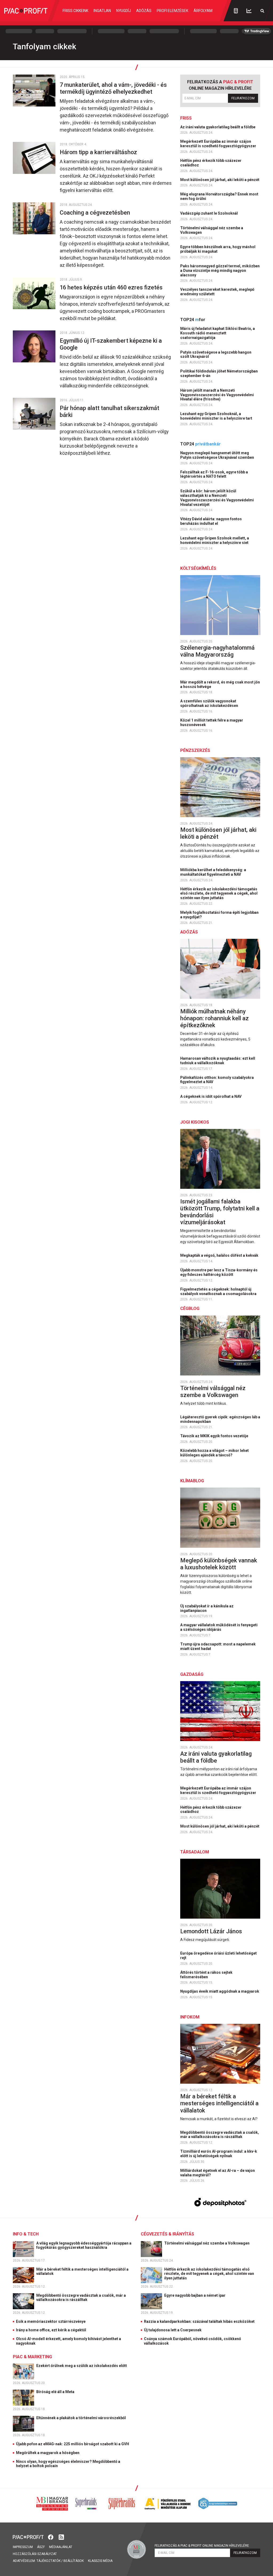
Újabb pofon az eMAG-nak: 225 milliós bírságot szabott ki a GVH (73, 2444)
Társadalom (195, 1852)
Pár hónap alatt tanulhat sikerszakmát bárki (109, 411)
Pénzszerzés (195, 750)
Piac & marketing (32, 2357)
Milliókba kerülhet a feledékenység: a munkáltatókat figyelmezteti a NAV (213, 872)
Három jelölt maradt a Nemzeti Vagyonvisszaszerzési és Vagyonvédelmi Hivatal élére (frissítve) (217, 395)
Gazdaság (192, 1674)
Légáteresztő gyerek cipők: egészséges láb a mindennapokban (220, 1419)
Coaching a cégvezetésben (96, 213)
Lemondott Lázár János (212, 1931)
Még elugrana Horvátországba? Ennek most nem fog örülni (219, 196)
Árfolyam (203, 11)
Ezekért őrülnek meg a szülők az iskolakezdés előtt (82, 2366)
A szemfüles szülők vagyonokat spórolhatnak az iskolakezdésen (210, 703)
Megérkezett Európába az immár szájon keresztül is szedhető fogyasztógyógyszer (219, 144)
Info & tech (26, 2234)
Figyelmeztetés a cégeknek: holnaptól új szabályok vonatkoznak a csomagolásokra (219, 1291)
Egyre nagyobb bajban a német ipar (195, 2295)
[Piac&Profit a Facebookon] (51, 2537)
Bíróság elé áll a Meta (56, 2392)
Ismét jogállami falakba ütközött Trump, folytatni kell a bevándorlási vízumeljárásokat (220, 1212)
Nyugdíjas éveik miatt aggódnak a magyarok (220, 1991)
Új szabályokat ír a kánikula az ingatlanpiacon (207, 1608)
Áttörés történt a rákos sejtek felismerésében (206, 1975)
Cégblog (190, 1309)
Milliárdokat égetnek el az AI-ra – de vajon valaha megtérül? (218, 2173)
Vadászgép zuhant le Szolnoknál (209, 213)
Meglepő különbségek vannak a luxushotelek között (219, 1564)
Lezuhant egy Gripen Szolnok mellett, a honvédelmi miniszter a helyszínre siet (215, 540)
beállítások (74, 2561)
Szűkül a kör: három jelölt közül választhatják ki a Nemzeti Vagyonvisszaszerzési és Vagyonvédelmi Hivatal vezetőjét (217, 498)
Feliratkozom (243, 98)
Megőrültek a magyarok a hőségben (48, 2453)
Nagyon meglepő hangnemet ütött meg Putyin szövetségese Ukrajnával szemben (218, 455)
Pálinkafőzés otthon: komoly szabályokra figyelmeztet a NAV (217, 1080)
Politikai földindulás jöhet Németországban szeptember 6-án (219, 373)
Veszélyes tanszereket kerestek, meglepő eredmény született (217, 292)
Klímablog (192, 1481)
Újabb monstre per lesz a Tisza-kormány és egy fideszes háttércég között (219, 1272)
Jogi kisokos (195, 1122)
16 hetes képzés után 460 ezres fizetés (112, 287)
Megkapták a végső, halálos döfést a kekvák (220, 1255)
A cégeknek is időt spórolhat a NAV (211, 1096)
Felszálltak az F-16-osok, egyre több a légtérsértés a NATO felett (214, 474)
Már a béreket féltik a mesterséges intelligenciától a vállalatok (219, 2103)
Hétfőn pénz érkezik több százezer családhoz (211, 163)
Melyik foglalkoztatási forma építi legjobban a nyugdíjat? (219, 915)
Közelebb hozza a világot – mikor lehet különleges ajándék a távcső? (214, 1453)
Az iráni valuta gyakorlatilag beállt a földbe (218, 127)
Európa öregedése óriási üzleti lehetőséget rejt (218, 1955)
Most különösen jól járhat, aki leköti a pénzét (220, 180)
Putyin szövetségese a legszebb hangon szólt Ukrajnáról (216, 355)
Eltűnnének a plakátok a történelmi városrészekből (81, 2418)
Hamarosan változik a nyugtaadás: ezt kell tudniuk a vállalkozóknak (218, 1061)
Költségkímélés (198, 568)
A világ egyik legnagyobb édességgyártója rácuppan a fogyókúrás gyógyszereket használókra (84, 2245)
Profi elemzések (172, 11)
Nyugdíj (124, 11)
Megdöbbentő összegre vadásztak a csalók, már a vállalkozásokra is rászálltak (220, 2135)
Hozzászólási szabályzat (35, 2554)
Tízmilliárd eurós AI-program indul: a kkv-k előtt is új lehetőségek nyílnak (219, 2154)
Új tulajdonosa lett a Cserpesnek (173, 2330)
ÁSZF (41, 2547)
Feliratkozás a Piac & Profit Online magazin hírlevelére (202, 2546)
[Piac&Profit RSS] (61, 2537)
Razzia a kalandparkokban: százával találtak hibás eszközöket (199, 2321)
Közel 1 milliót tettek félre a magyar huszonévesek (212, 722)
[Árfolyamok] (249, 11)
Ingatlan (102, 11)
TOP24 (193, 320)
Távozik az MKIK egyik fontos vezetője (215, 1436)
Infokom (190, 2017)
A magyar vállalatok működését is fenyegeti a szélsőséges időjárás (219, 1627)
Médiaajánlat (61, 2547)
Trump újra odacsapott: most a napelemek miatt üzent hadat (218, 1646)
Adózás (144, 11)
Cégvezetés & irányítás (167, 2234)
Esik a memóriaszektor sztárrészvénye (51, 2321)
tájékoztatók (49, 2561)
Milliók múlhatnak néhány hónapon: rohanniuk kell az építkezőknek (214, 1018)
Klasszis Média (100, 2561)
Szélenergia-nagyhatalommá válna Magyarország (217, 651)
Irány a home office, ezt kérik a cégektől (51, 2330)
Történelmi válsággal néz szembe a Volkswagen (212, 230)
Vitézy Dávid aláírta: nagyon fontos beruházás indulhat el (211, 521)
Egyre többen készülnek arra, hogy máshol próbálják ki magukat (218, 249)
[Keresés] (262, 11)
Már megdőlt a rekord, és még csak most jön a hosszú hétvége (220, 684)
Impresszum (23, 2547)
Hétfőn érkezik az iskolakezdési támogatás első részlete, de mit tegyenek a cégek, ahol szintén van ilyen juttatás (219, 894)
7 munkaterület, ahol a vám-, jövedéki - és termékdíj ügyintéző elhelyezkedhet (113, 88)
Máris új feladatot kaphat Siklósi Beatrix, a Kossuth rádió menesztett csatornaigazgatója (218, 333)
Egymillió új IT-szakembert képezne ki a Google (111, 344)
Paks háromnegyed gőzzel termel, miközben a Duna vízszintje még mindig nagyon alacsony (220, 271)
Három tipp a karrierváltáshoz (99, 152)
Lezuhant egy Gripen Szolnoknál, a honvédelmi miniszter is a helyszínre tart (217, 416)
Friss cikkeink (75, 11)
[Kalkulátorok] (236, 11)
